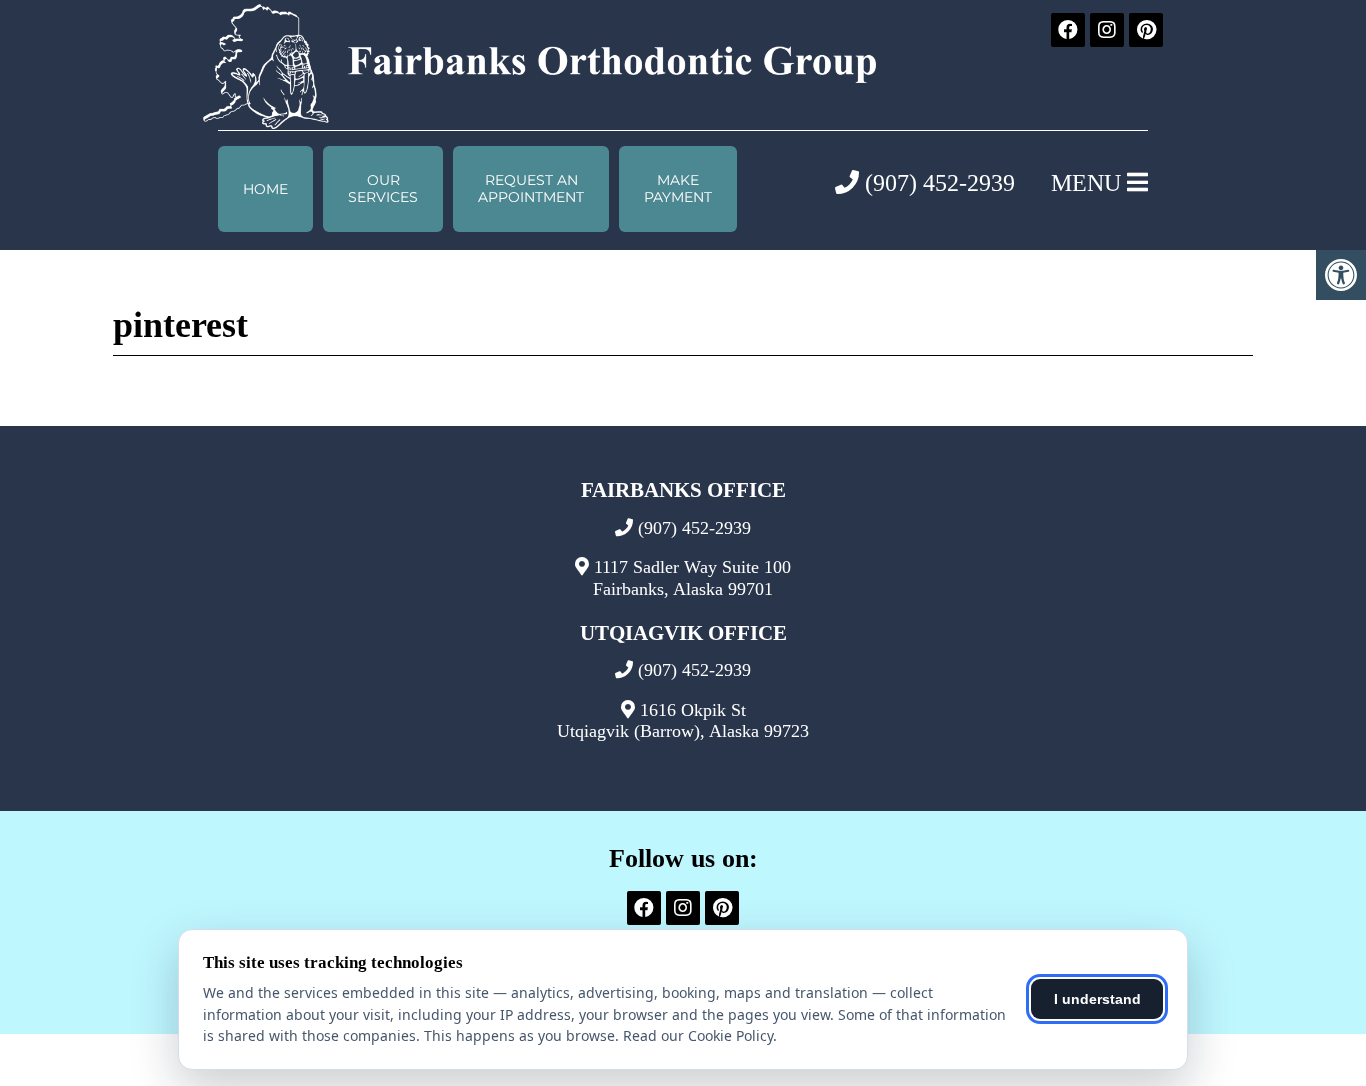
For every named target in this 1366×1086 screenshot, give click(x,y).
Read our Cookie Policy (698, 1035)
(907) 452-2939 (937, 183)
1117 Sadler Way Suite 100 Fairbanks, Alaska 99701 (692, 578)
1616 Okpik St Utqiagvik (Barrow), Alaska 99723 (683, 721)
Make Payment (678, 188)
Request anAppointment (531, 188)
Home (265, 189)
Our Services (383, 188)
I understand (1097, 999)
